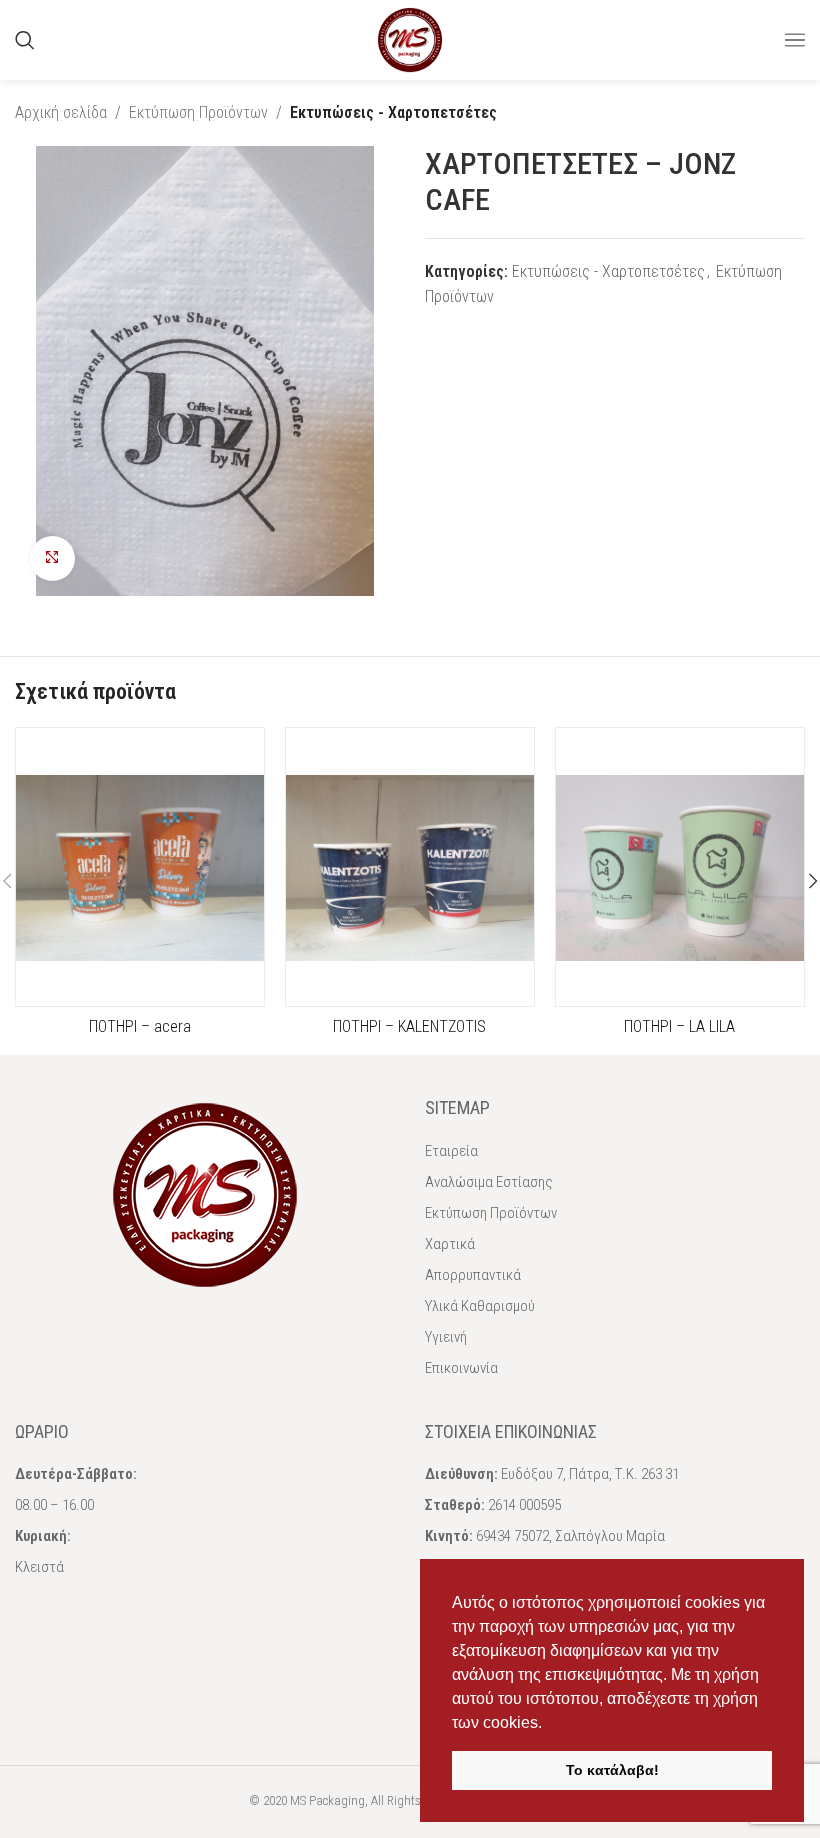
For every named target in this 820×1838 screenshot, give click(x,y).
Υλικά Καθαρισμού (480, 1306)
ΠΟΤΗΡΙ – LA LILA (679, 1026)
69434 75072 (512, 1536)
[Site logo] (410, 38)
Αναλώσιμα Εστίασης (489, 1182)
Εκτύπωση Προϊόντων (198, 112)
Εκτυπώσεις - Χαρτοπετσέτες (393, 112)
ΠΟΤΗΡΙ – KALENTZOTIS (409, 1026)
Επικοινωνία (461, 1368)
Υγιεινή (446, 1337)
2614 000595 (524, 1505)
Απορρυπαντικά (473, 1275)
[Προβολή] (52, 558)
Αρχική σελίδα (61, 112)
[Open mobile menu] (795, 40)
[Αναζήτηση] (25, 40)
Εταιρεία (451, 1151)
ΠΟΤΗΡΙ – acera (140, 1026)
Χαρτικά (450, 1244)
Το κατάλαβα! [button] (612, 1770)
